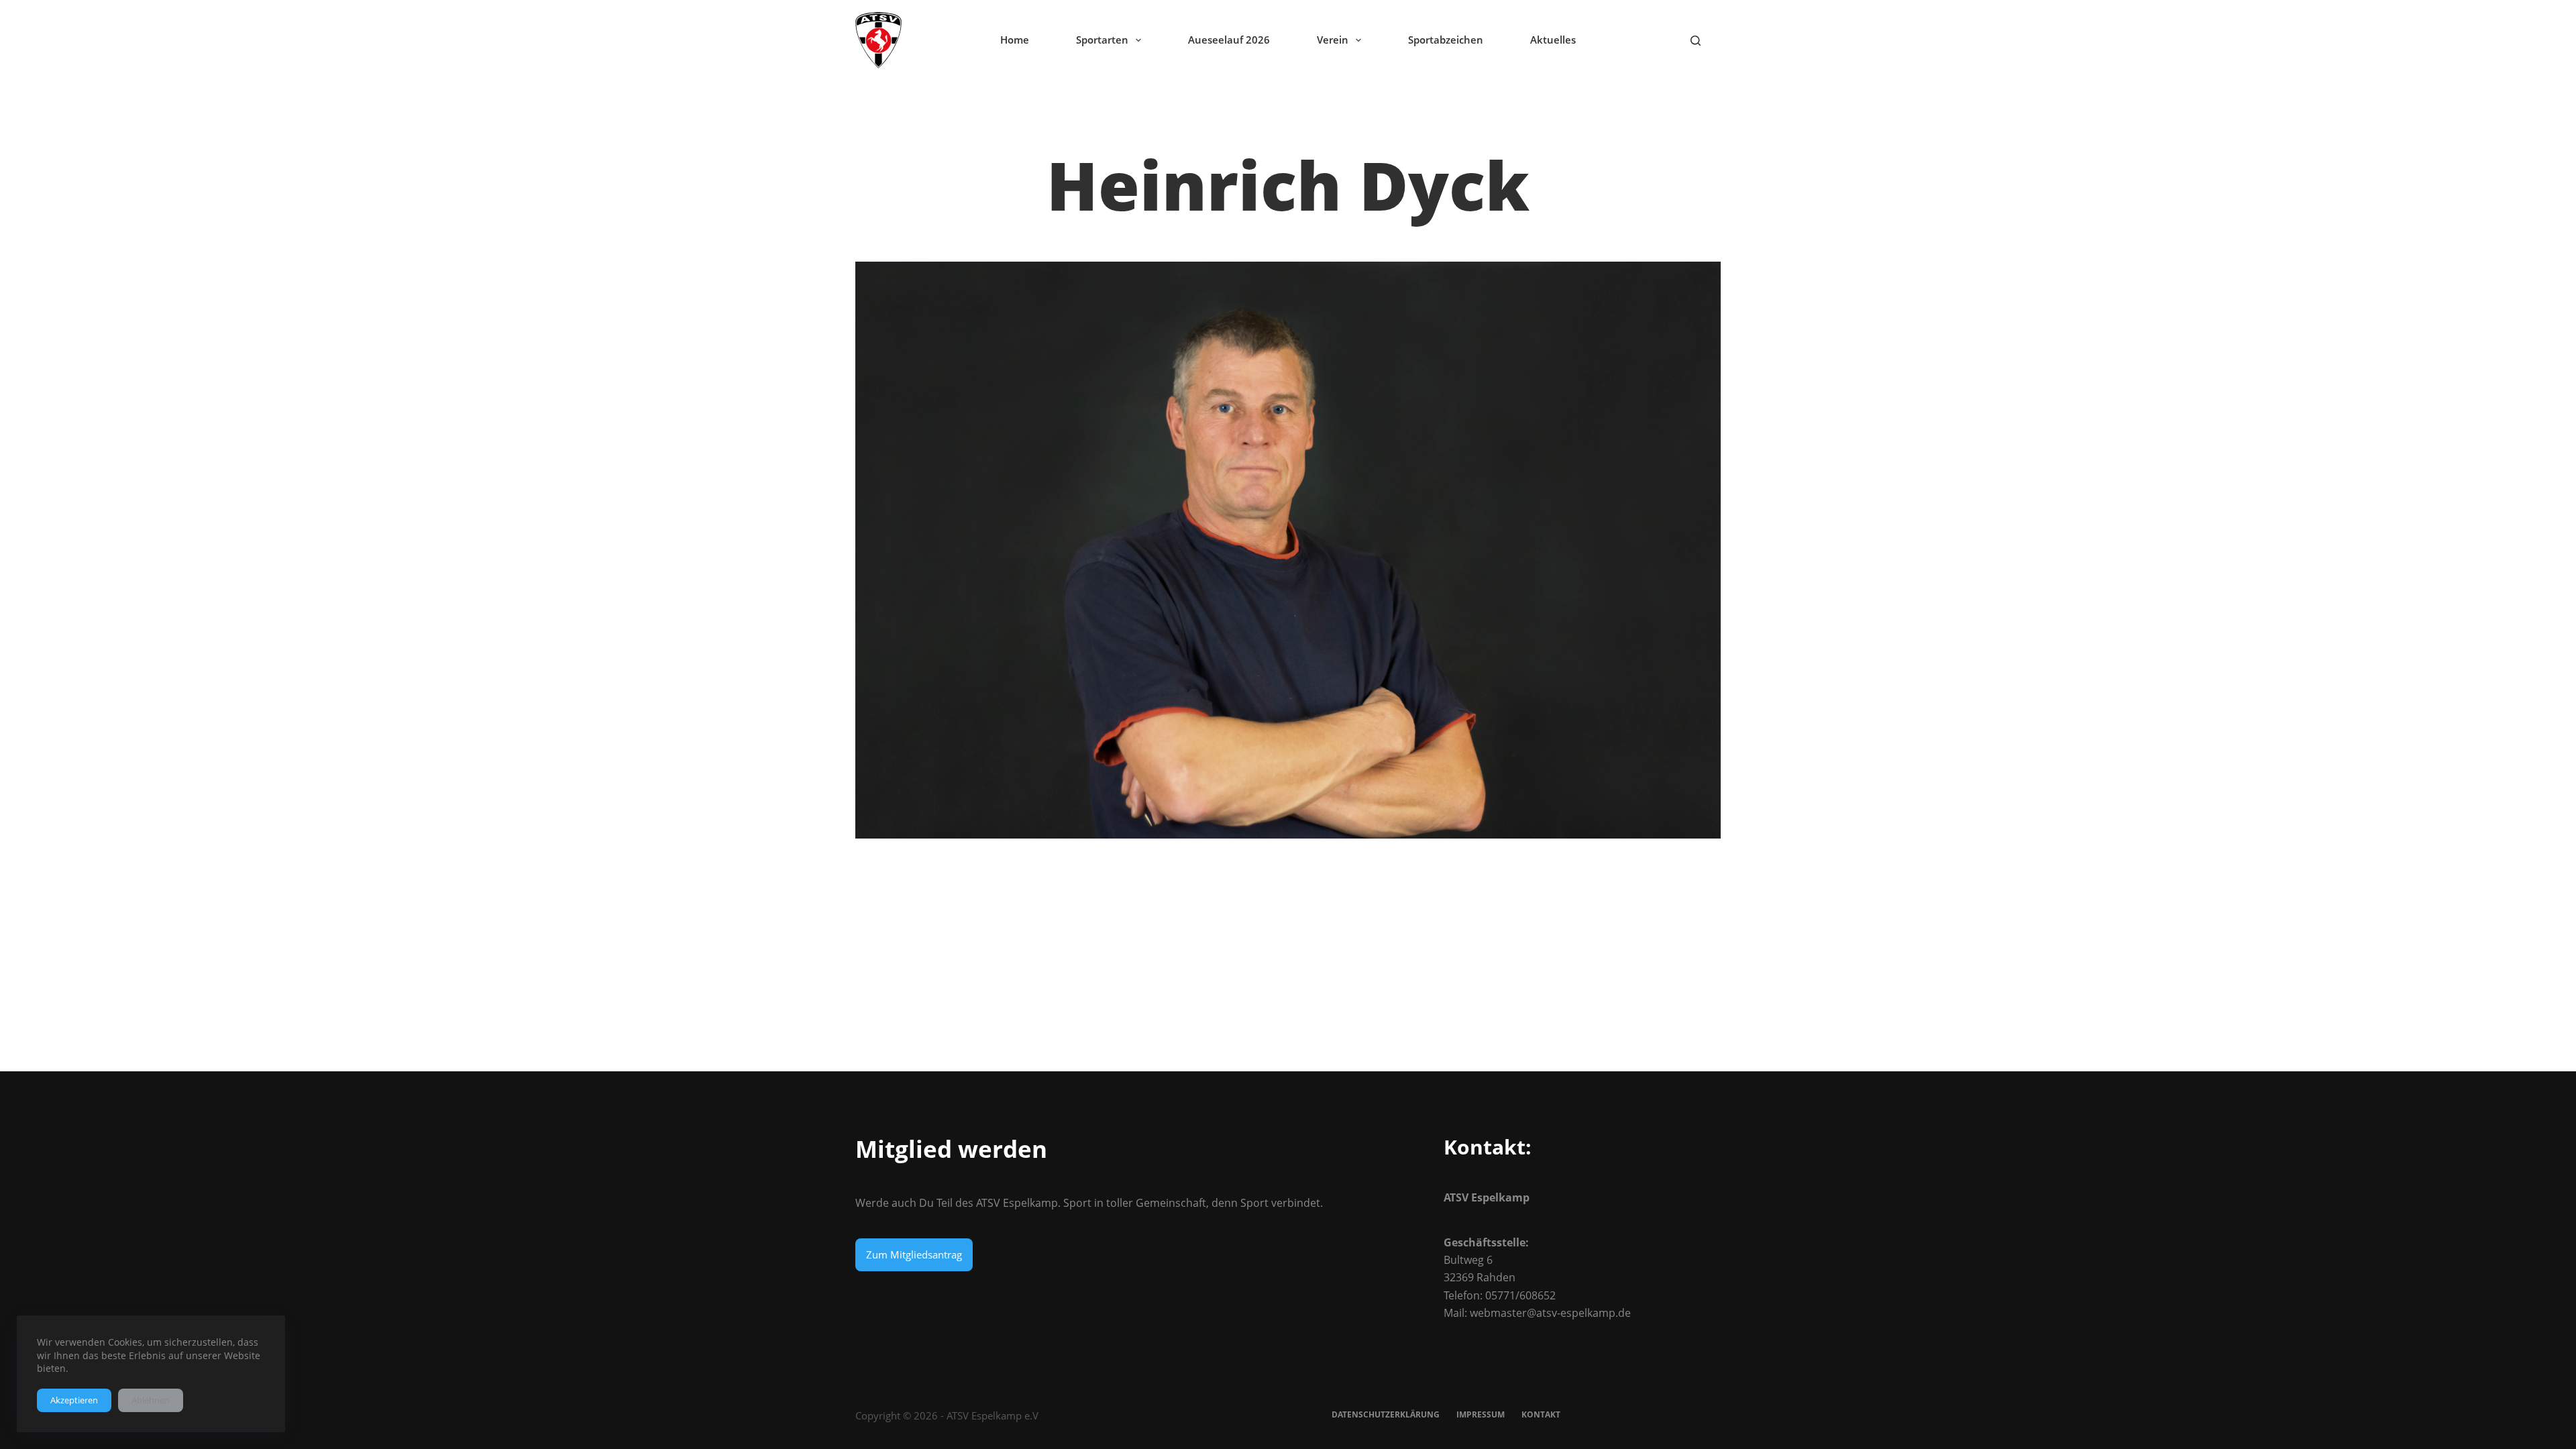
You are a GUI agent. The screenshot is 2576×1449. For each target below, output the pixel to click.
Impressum (1481, 1415)
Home (1015, 40)
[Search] (1696, 41)
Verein (1333, 40)
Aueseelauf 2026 (1229, 40)
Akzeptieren (74, 1400)
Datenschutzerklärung (1386, 1415)
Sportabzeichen (1446, 40)
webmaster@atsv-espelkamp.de (1550, 1313)
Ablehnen (151, 1400)
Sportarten (1102, 40)
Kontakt (1541, 1415)
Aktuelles (1553, 40)
